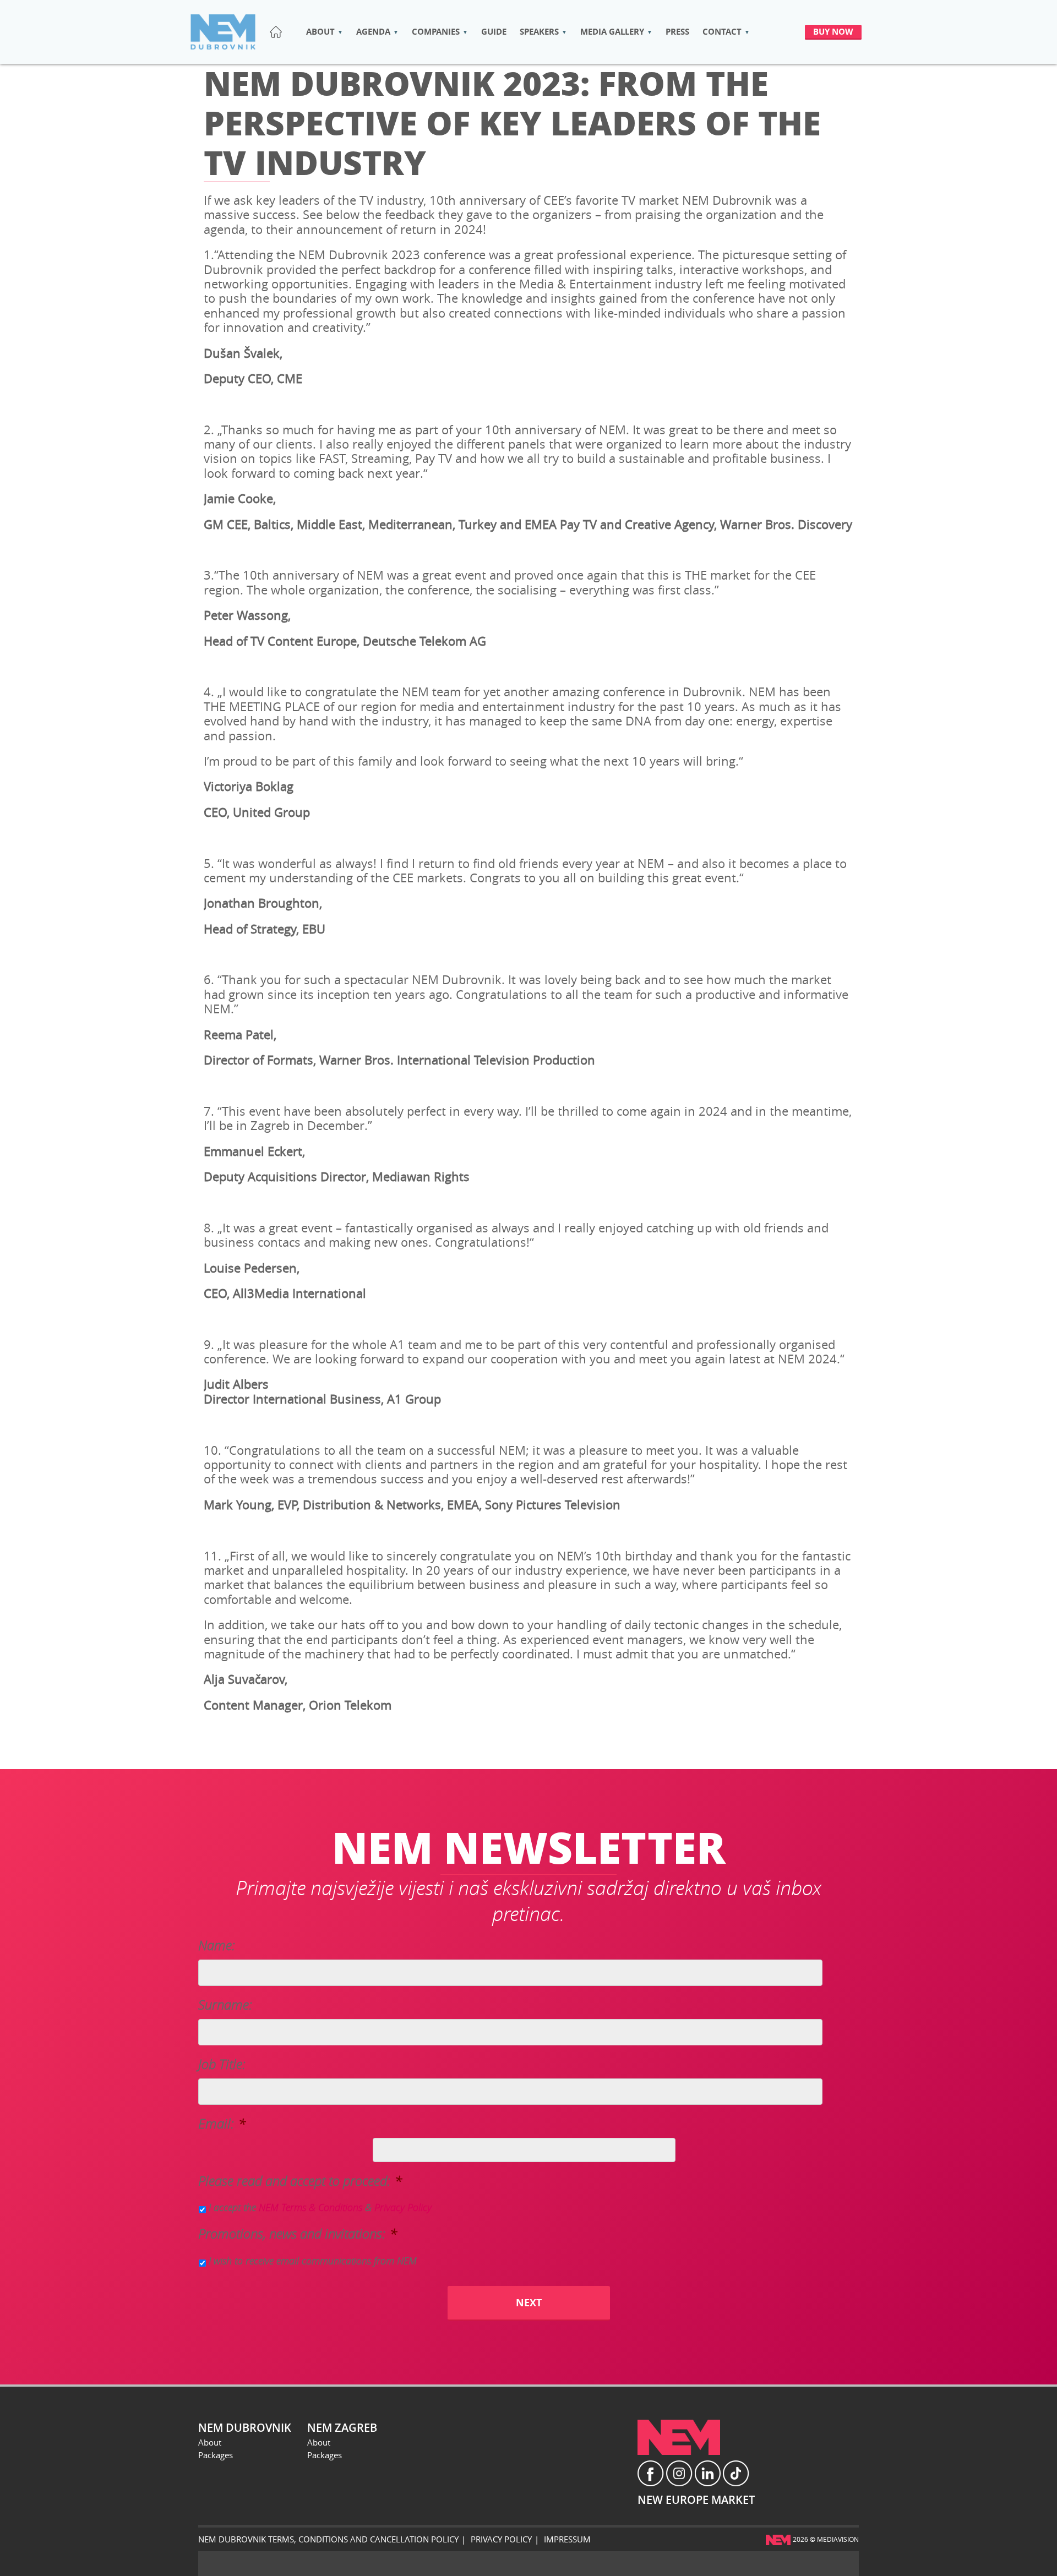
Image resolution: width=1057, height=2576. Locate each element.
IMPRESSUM (567, 2539)
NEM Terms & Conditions (310, 2207)
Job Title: (222, 2064)
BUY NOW (833, 32)
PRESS (677, 32)
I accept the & (320, 2207)
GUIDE (494, 32)
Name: (217, 1945)
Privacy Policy (403, 2207)
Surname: (225, 2005)
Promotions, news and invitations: (298, 2234)
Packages (216, 2455)
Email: (222, 2124)
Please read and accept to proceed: (300, 2181)
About (210, 2442)
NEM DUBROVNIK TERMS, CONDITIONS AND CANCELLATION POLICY (328, 2539)
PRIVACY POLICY (501, 2539)
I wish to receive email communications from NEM (313, 2261)
